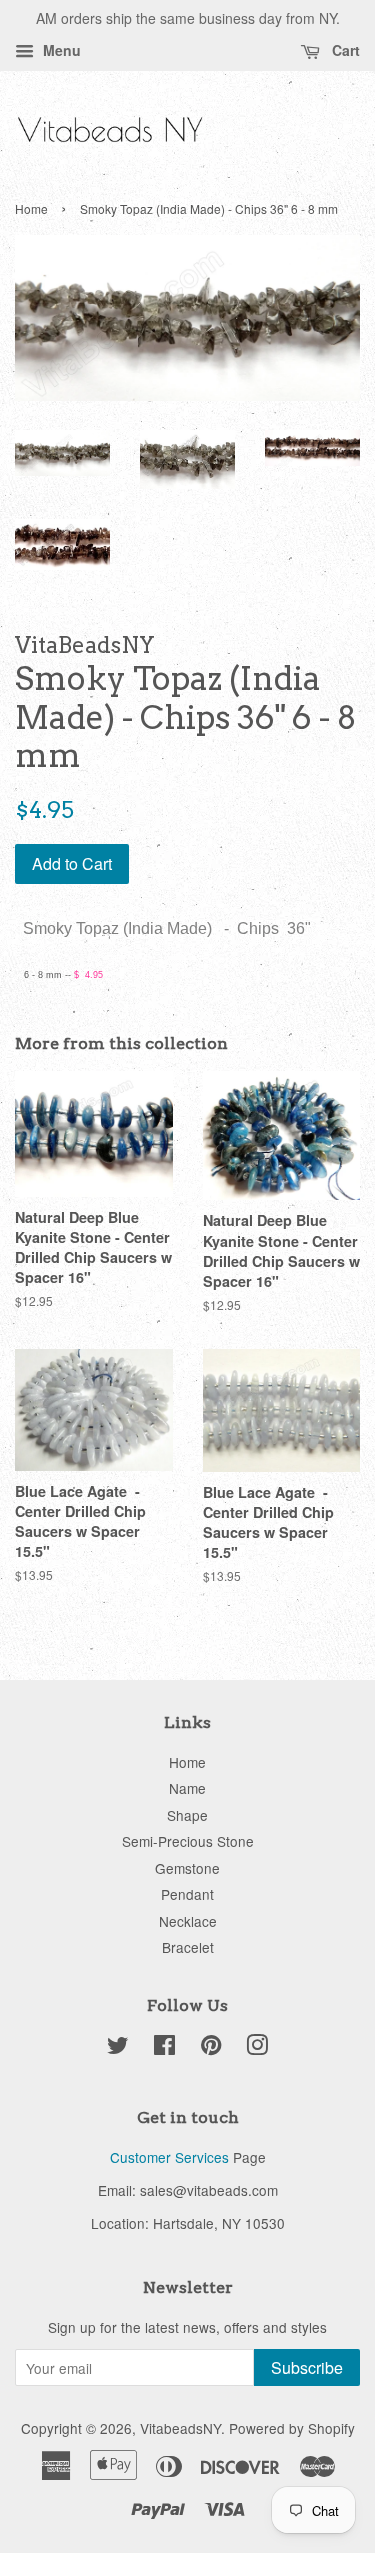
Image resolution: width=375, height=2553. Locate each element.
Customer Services (169, 2157)
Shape (187, 1815)
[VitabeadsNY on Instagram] (257, 2048)
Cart (344, 50)
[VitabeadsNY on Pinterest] (211, 2048)
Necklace (188, 1921)
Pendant (187, 1894)
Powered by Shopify (292, 2428)
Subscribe (307, 2367)
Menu (60, 50)
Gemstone (187, 1868)
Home (31, 208)
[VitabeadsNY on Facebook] (164, 2048)
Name (187, 1788)
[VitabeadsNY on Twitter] (118, 2048)
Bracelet (188, 1947)
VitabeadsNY (180, 2428)
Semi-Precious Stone (188, 1841)
